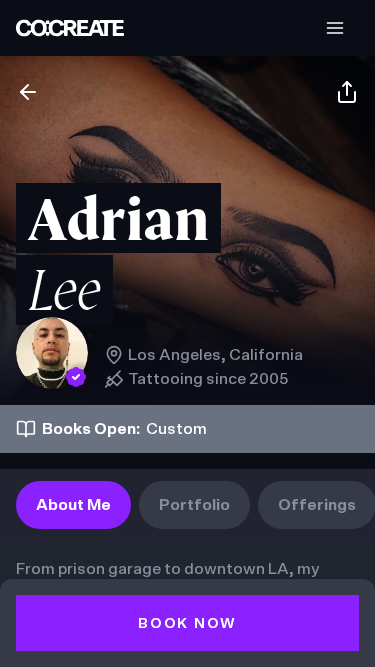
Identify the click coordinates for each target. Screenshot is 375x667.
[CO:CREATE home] (70, 28)
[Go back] (28, 92)
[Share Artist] (347, 92)
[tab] (73, 505)
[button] (335, 28)
